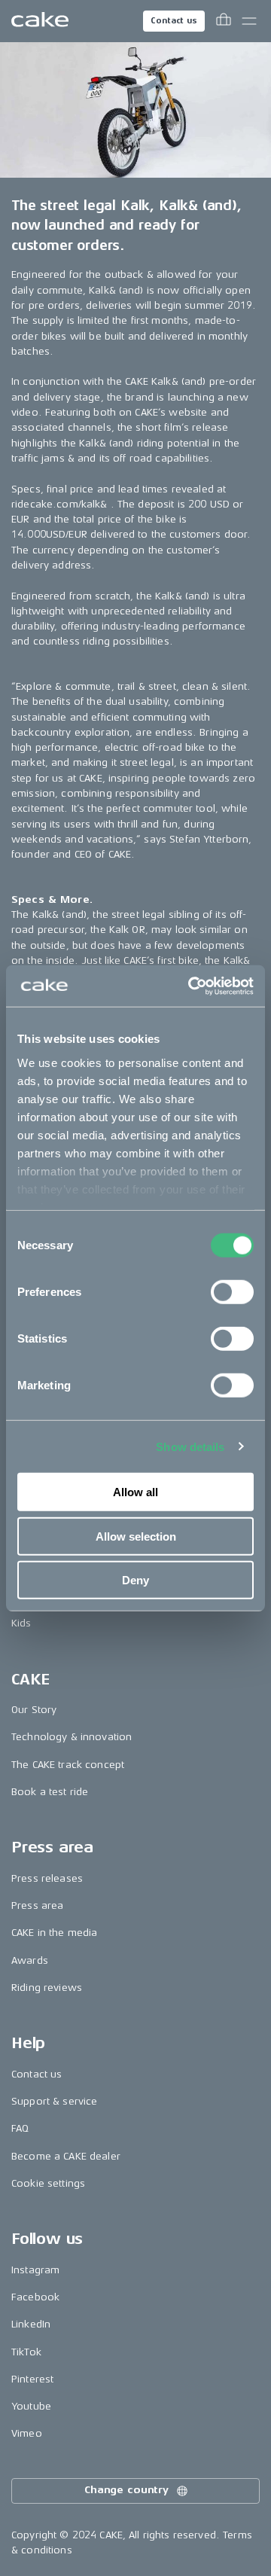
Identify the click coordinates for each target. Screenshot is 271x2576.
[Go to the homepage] (40, 21)
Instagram (35, 2270)
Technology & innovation (72, 1737)
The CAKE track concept (68, 1765)
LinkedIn (31, 2324)
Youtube (31, 2406)
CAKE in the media (54, 1933)
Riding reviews (47, 1988)
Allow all (135, 1492)
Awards (30, 1960)
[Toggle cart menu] (224, 21)
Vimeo (27, 2433)
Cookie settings (48, 2183)
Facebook (35, 2297)
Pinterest (32, 2379)
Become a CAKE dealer (66, 2156)
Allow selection (136, 1536)
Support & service (54, 2101)
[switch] (232, 1292)
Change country (126, 2490)
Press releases (47, 1878)
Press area (37, 1905)
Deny (135, 1580)
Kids (21, 1623)
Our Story (34, 1710)
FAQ (20, 2128)
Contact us (174, 21)
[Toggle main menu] (249, 21)
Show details (190, 1446)
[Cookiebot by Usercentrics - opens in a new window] (191, 986)
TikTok (26, 2352)
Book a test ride (50, 1792)
